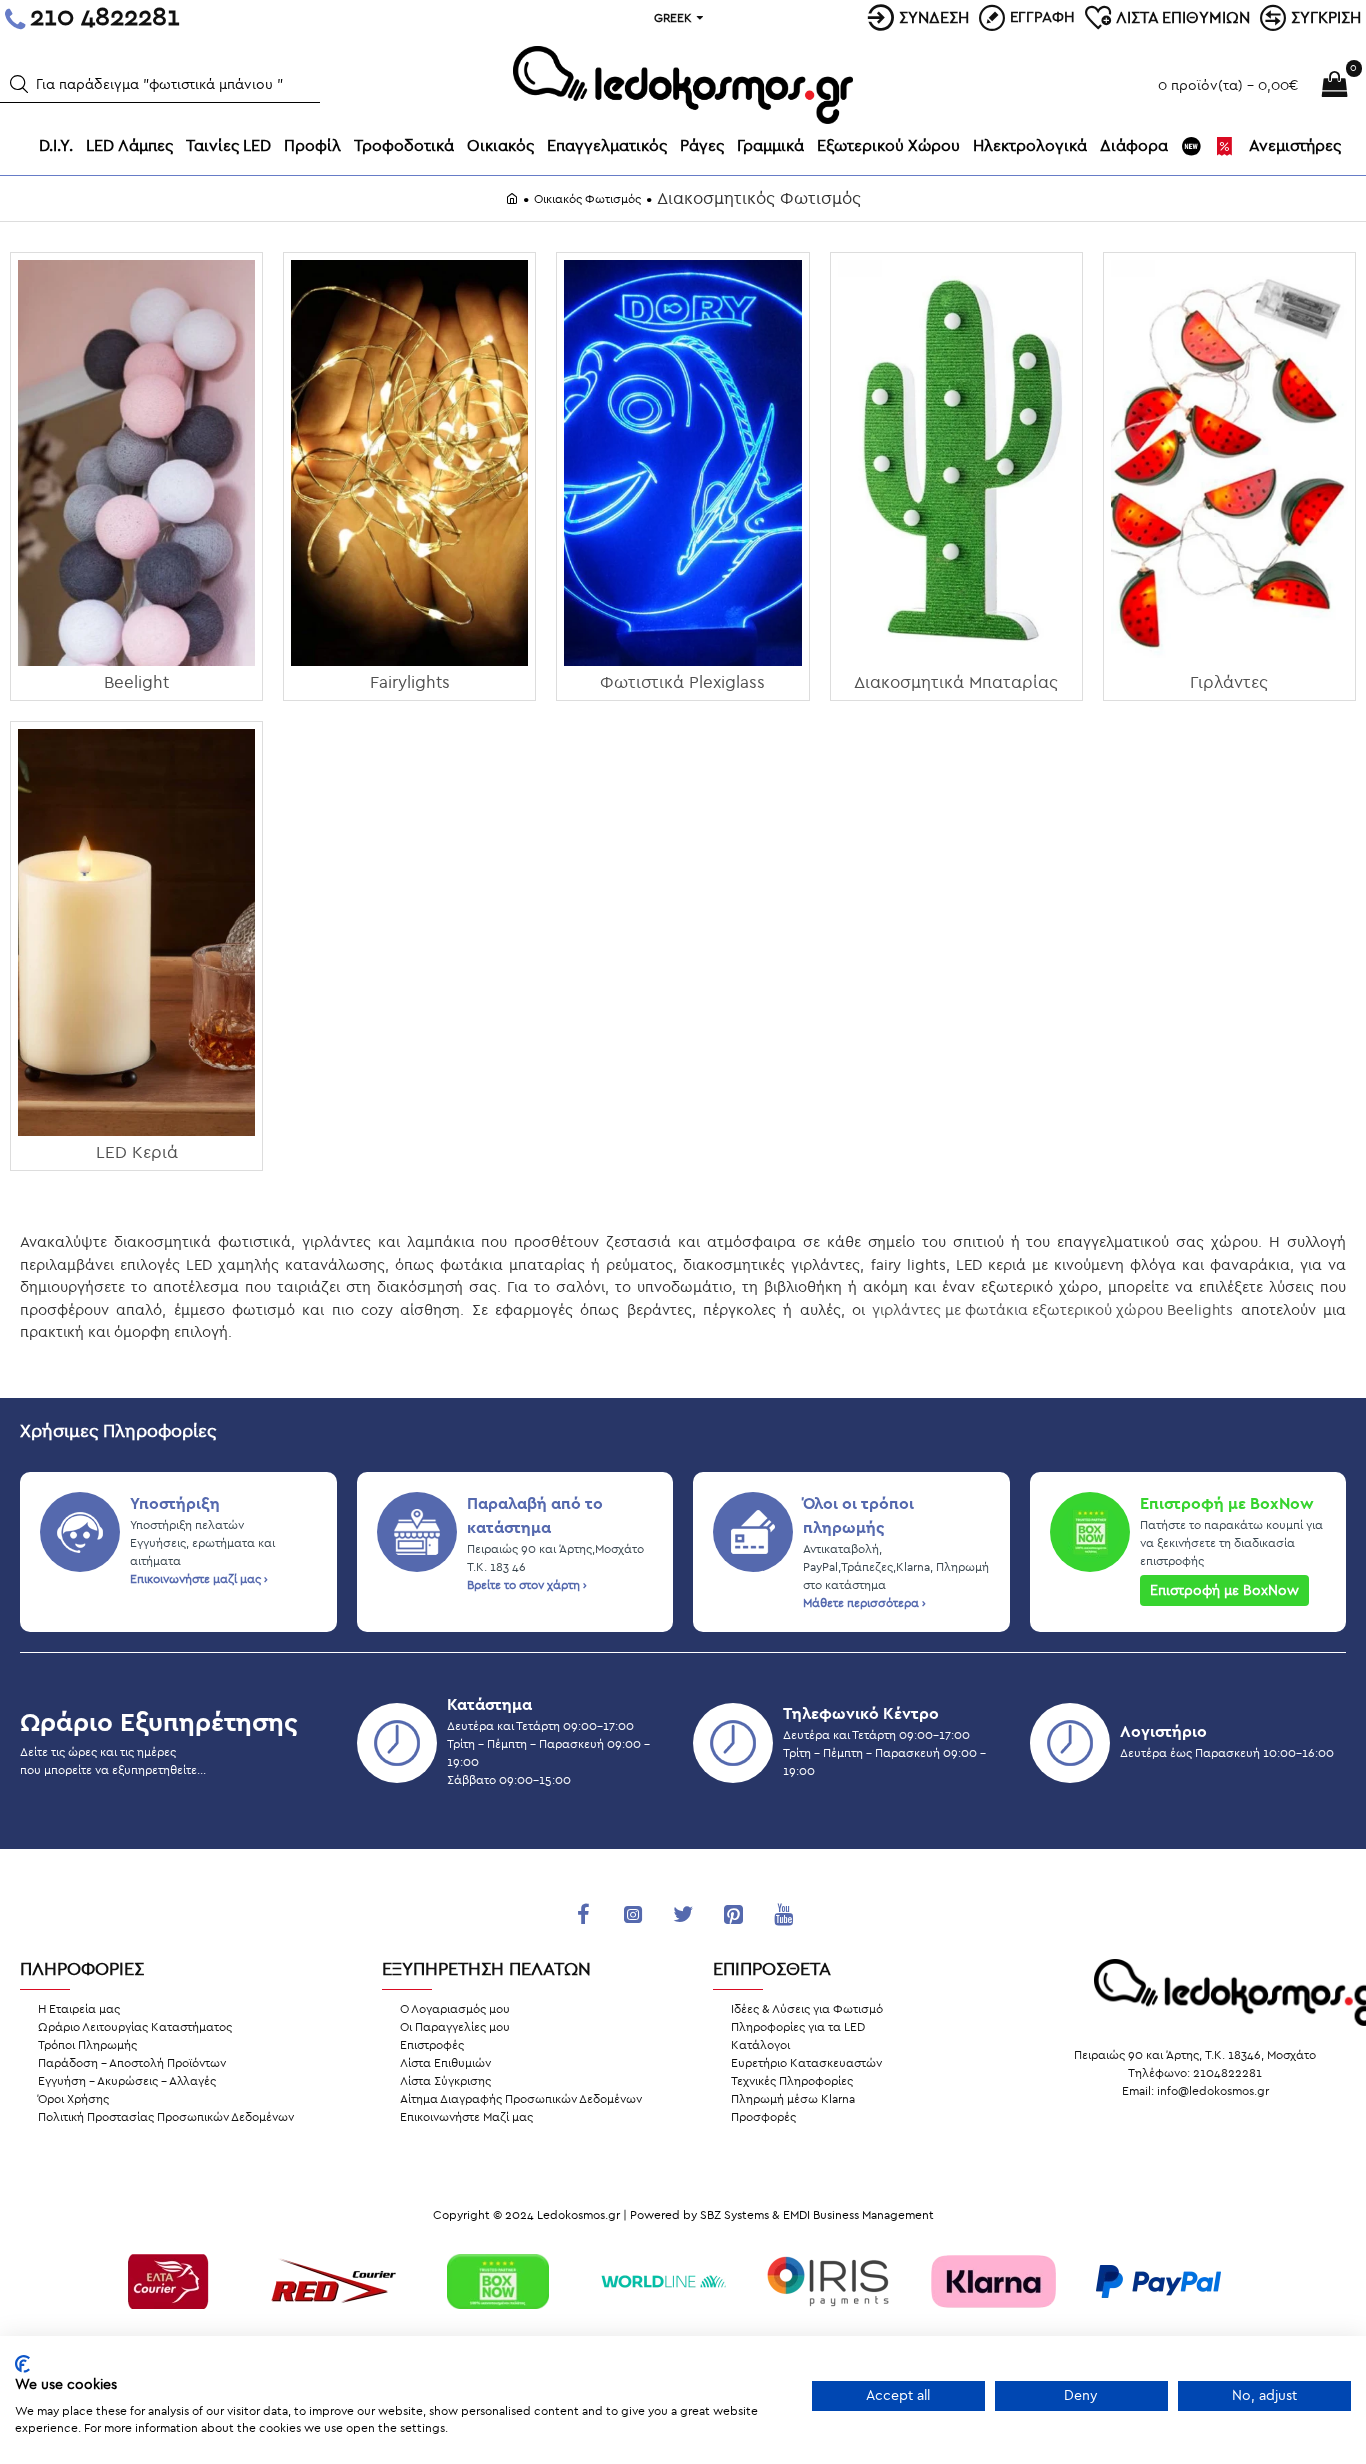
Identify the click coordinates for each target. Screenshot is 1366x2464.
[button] (19, 84)
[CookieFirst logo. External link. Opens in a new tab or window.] (22, 2364)
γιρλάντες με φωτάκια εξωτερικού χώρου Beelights (1052, 1310)
